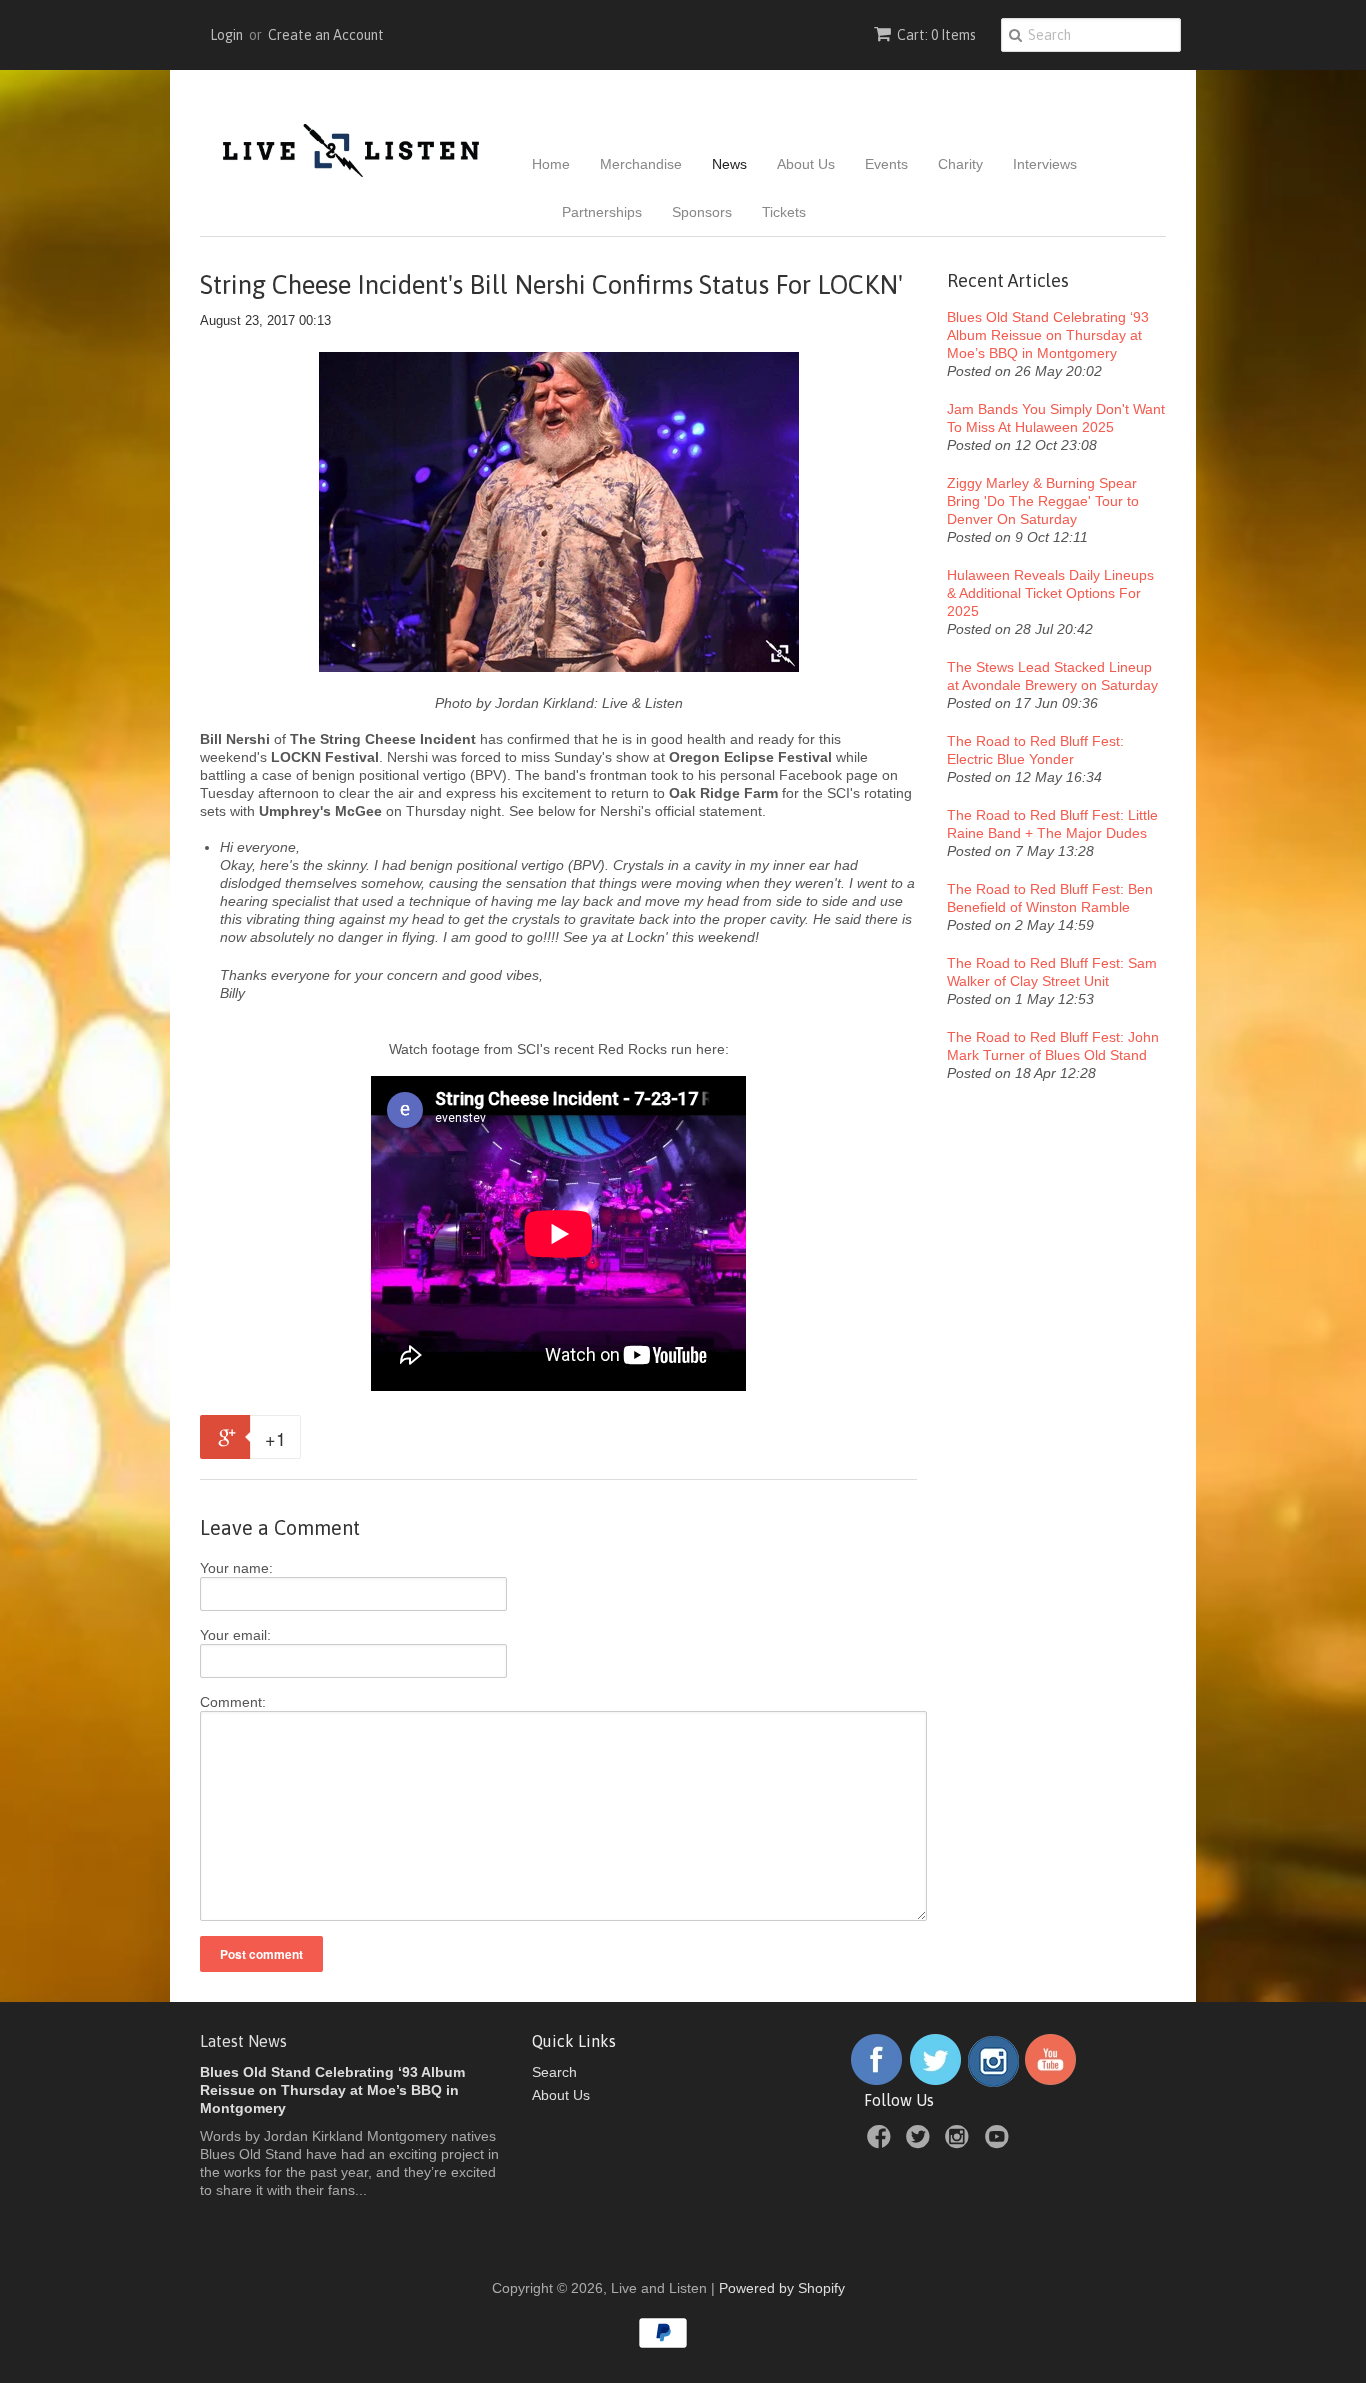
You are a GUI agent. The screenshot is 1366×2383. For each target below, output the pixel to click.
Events (886, 164)
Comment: (233, 1702)
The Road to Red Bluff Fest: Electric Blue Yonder (1035, 750)
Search (554, 2072)
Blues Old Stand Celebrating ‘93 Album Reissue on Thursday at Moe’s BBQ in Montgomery (1048, 335)
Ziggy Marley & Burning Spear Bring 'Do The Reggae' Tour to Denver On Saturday (1043, 501)
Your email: (235, 1635)
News (729, 164)
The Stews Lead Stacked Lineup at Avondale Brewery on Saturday (1052, 676)
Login (226, 35)
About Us (806, 164)
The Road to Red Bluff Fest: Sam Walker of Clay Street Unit (1052, 972)
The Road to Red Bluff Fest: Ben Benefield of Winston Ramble (1050, 898)
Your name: (236, 1568)
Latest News (243, 2041)
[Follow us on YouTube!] (1050, 2082)
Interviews (1045, 164)
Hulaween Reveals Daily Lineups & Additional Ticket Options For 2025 (1050, 593)
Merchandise (641, 164)
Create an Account (326, 35)
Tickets (784, 212)
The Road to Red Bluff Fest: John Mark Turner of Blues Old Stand (1053, 1046)
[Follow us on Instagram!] (993, 2082)
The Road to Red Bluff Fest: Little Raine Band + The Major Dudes (1052, 824)
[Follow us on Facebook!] (876, 2082)
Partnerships (602, 212)
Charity (960, 164)
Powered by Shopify (782, 2288)
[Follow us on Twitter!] (936, 2082)
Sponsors (702, 212)
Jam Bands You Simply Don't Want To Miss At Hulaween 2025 (1056, 418)
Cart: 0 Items (936, 35)
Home (551, 164)
